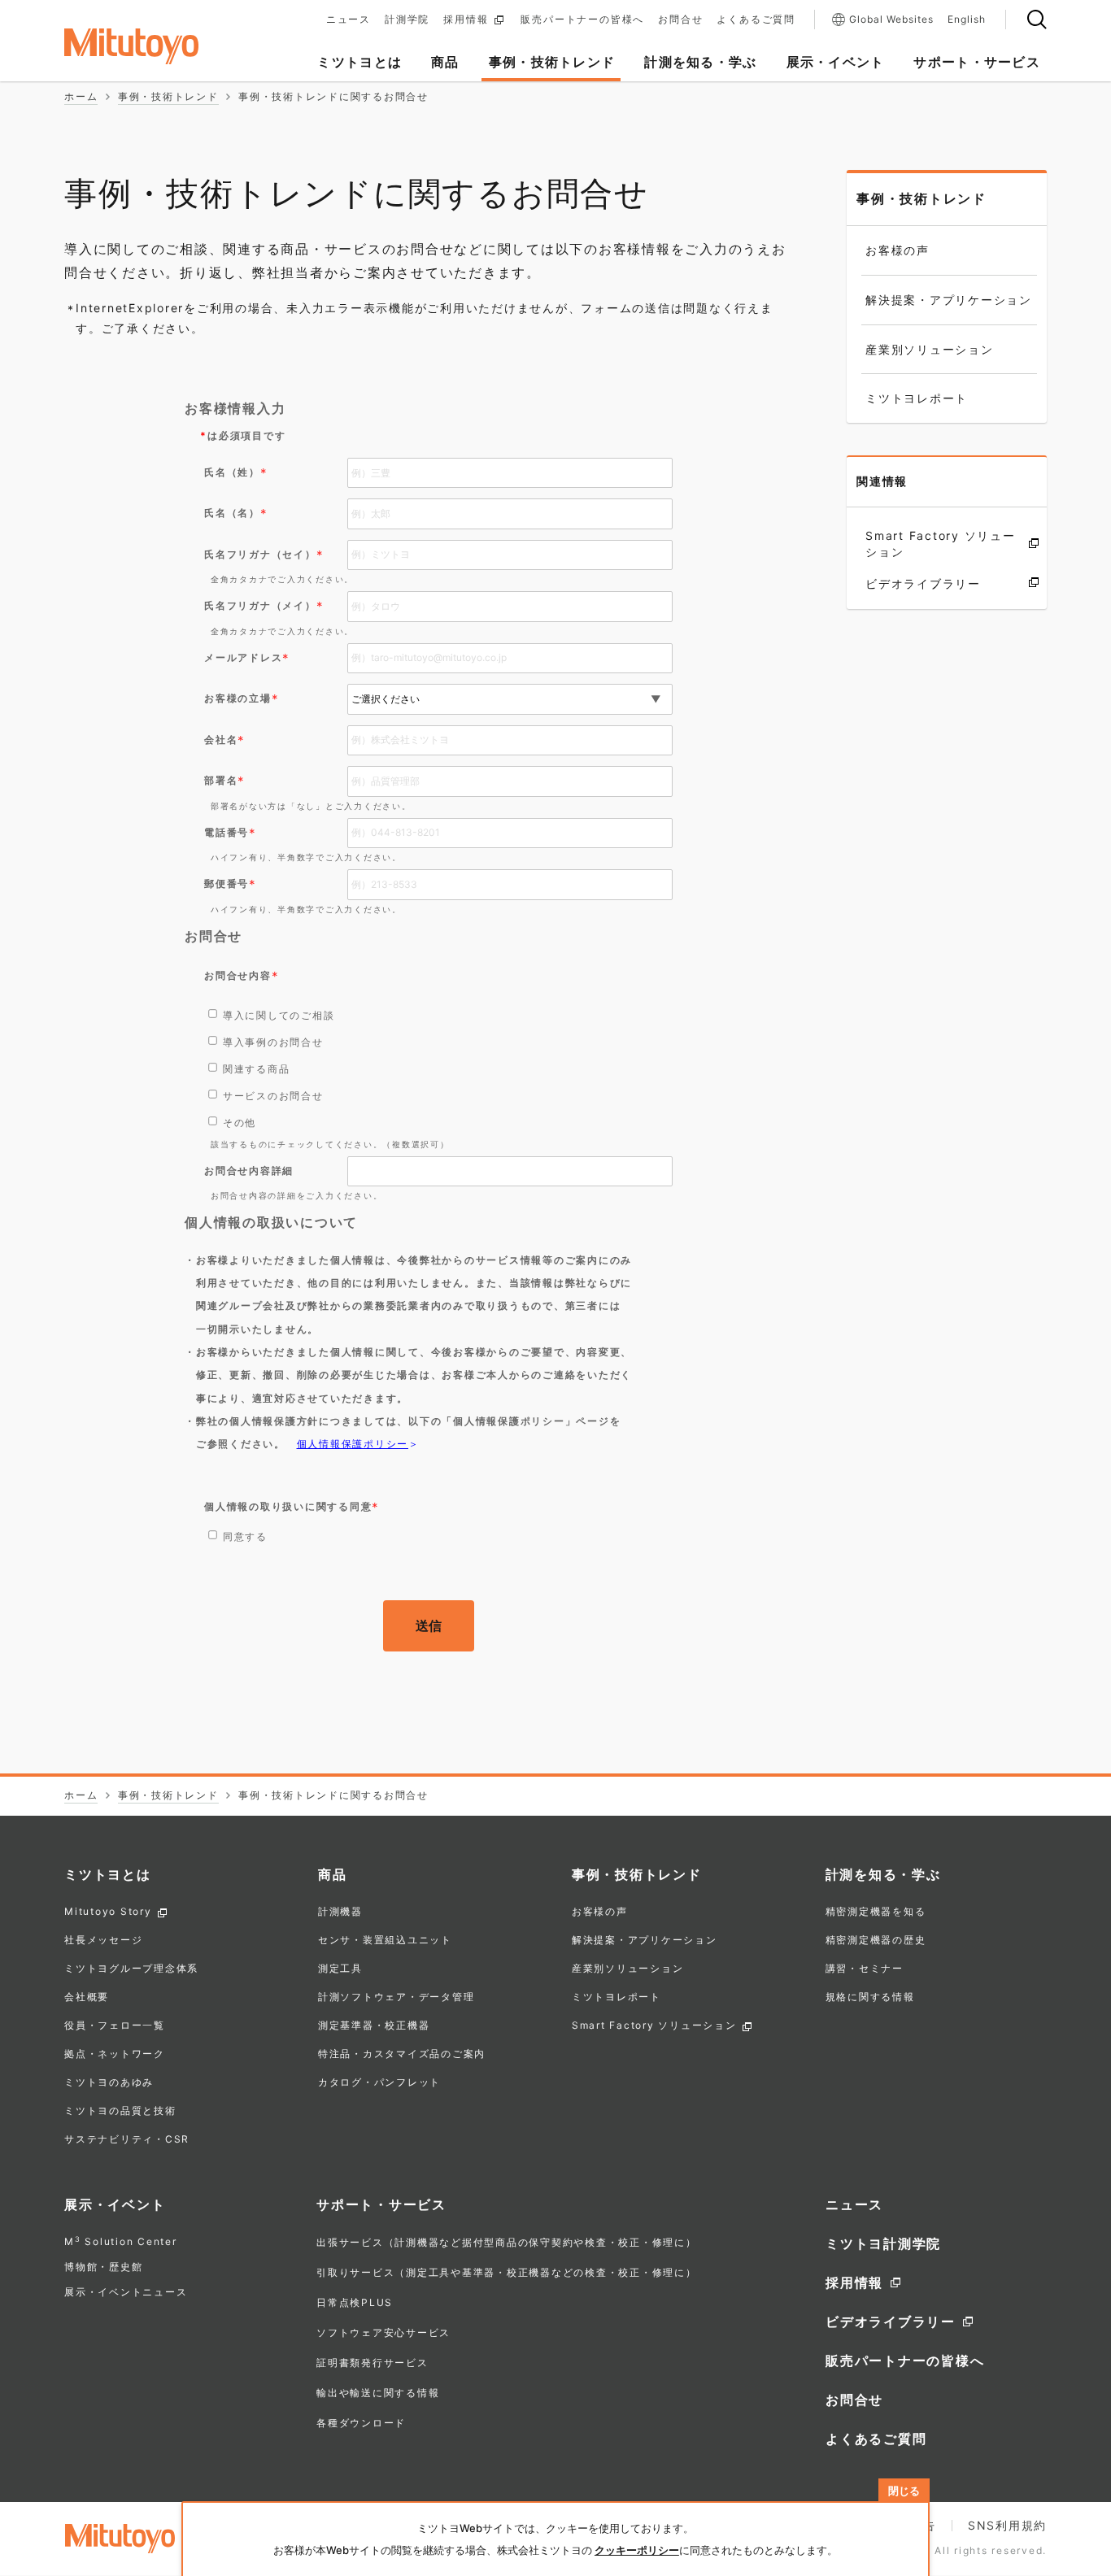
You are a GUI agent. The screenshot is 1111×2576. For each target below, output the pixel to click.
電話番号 (227, 832)
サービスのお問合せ (273, 1096)
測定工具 (340, 1969)
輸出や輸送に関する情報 (378, 2393)
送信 (429, 1625)
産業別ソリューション (628, 1969)
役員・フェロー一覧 (115, 2026)
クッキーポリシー (637, 2550)
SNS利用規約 (1007, 2525)
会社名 (221, 740)
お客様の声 (600, 1912)
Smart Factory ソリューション (654, 2026)
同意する (245, 1536)
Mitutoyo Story (108, 1912)
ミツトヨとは (108, 1874)
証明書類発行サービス (373, 2363)
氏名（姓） (232, 472)
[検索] (1037, 20)
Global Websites (891, 19)
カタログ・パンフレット (379, 2083)
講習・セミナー (865, 1969)
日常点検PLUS (355, 2302)
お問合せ (680, 20)
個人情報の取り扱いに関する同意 (288, 1506)
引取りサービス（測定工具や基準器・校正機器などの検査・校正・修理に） (507, 2272)
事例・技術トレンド (921, 198)
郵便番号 (227, 883)
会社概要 (87, 1997)
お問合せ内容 (238, 975)
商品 (333, 1874)
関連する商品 (257, 1069)
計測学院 (407, 20)
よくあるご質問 (756, 20)
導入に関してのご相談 (279, 1015)
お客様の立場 (238, 698)
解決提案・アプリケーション (645, 1941)
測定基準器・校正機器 (374, 2026)
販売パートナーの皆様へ (582, 20)
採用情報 (466, 20)
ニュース (349, 20)
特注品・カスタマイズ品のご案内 (402, 2054)
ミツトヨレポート (616, 1997)
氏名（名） (232, 513)
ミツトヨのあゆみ (109, 2083)
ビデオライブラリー (891, 2321)
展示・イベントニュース (126, 2292)
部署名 (221, 780)
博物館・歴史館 (103, 2267)
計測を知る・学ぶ (883, 1874)
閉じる (904, 2491)
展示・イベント (115, 2204)
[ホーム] (157, 46)
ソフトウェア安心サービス (383, 2332)
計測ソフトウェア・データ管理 (396, 1997)
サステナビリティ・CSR (127, 2140)
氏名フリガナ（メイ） (260, 605)
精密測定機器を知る (876, 1912)
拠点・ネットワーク (115, 2054)
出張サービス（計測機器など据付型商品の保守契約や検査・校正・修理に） (507, 2242)
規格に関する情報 (870, 1997)
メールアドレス (243, 657)
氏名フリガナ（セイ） (260, 554)
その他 (240, 1123)
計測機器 (340, 1912)
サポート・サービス (381, 2204)
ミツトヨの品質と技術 (120, 2111)
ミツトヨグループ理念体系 (131, 1969)
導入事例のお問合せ (273, 1042)
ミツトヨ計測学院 (883, 2243)
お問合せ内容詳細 (249, 1171)
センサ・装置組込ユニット (385, 1941)
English (967, 20)
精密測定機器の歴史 (876, 1941)
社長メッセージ (103, 1941)
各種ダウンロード (361, 2423)
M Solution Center (121, 2241)
